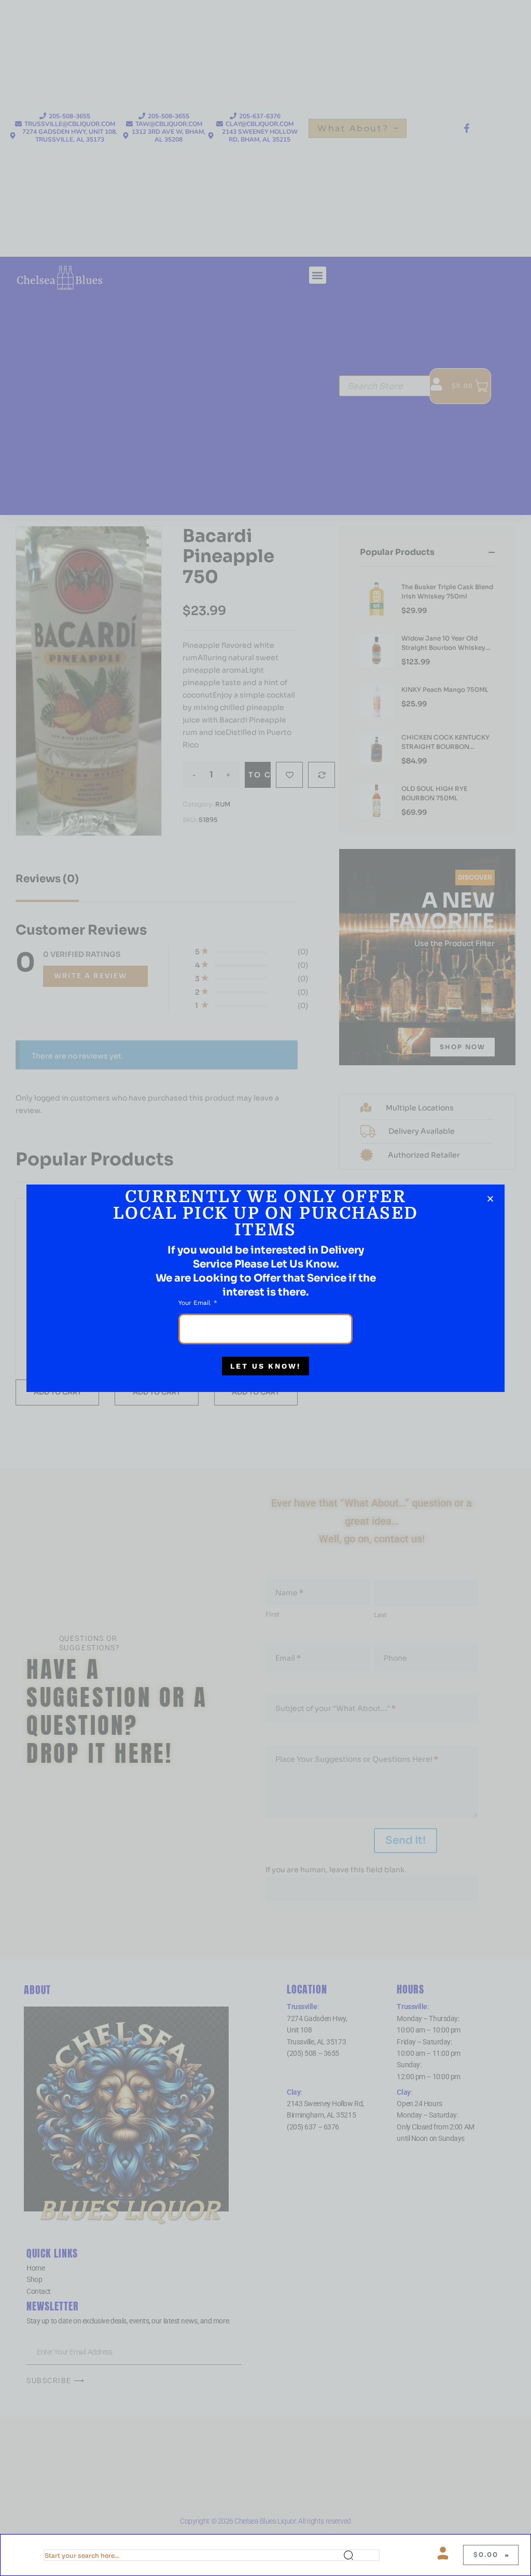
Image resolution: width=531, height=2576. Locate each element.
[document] (265, 1288)
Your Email (195, 1303)
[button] (490, 1199)
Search (361, 2555)
